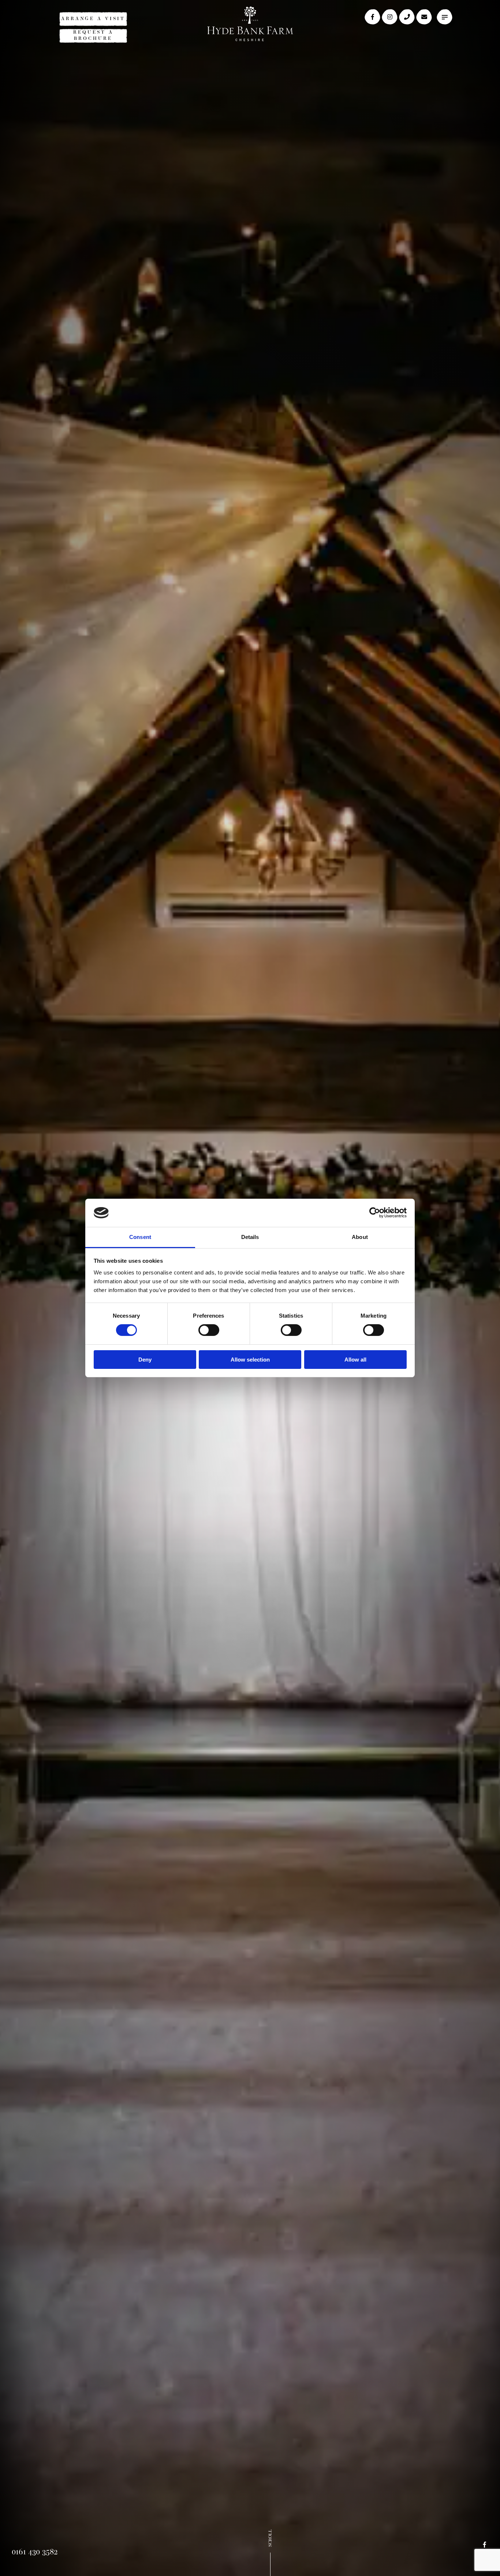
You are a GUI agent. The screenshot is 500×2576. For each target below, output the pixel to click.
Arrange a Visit (93, 19)
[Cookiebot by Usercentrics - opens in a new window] (375, 1213)
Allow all (355, 1360)
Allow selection (250, 1360)
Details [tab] (250, 1237)
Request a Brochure (93, 35)
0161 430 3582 (35, 2552)
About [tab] (360, 1237)
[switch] (209, 1330)
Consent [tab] (140, 1237)
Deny (145, 1360)
